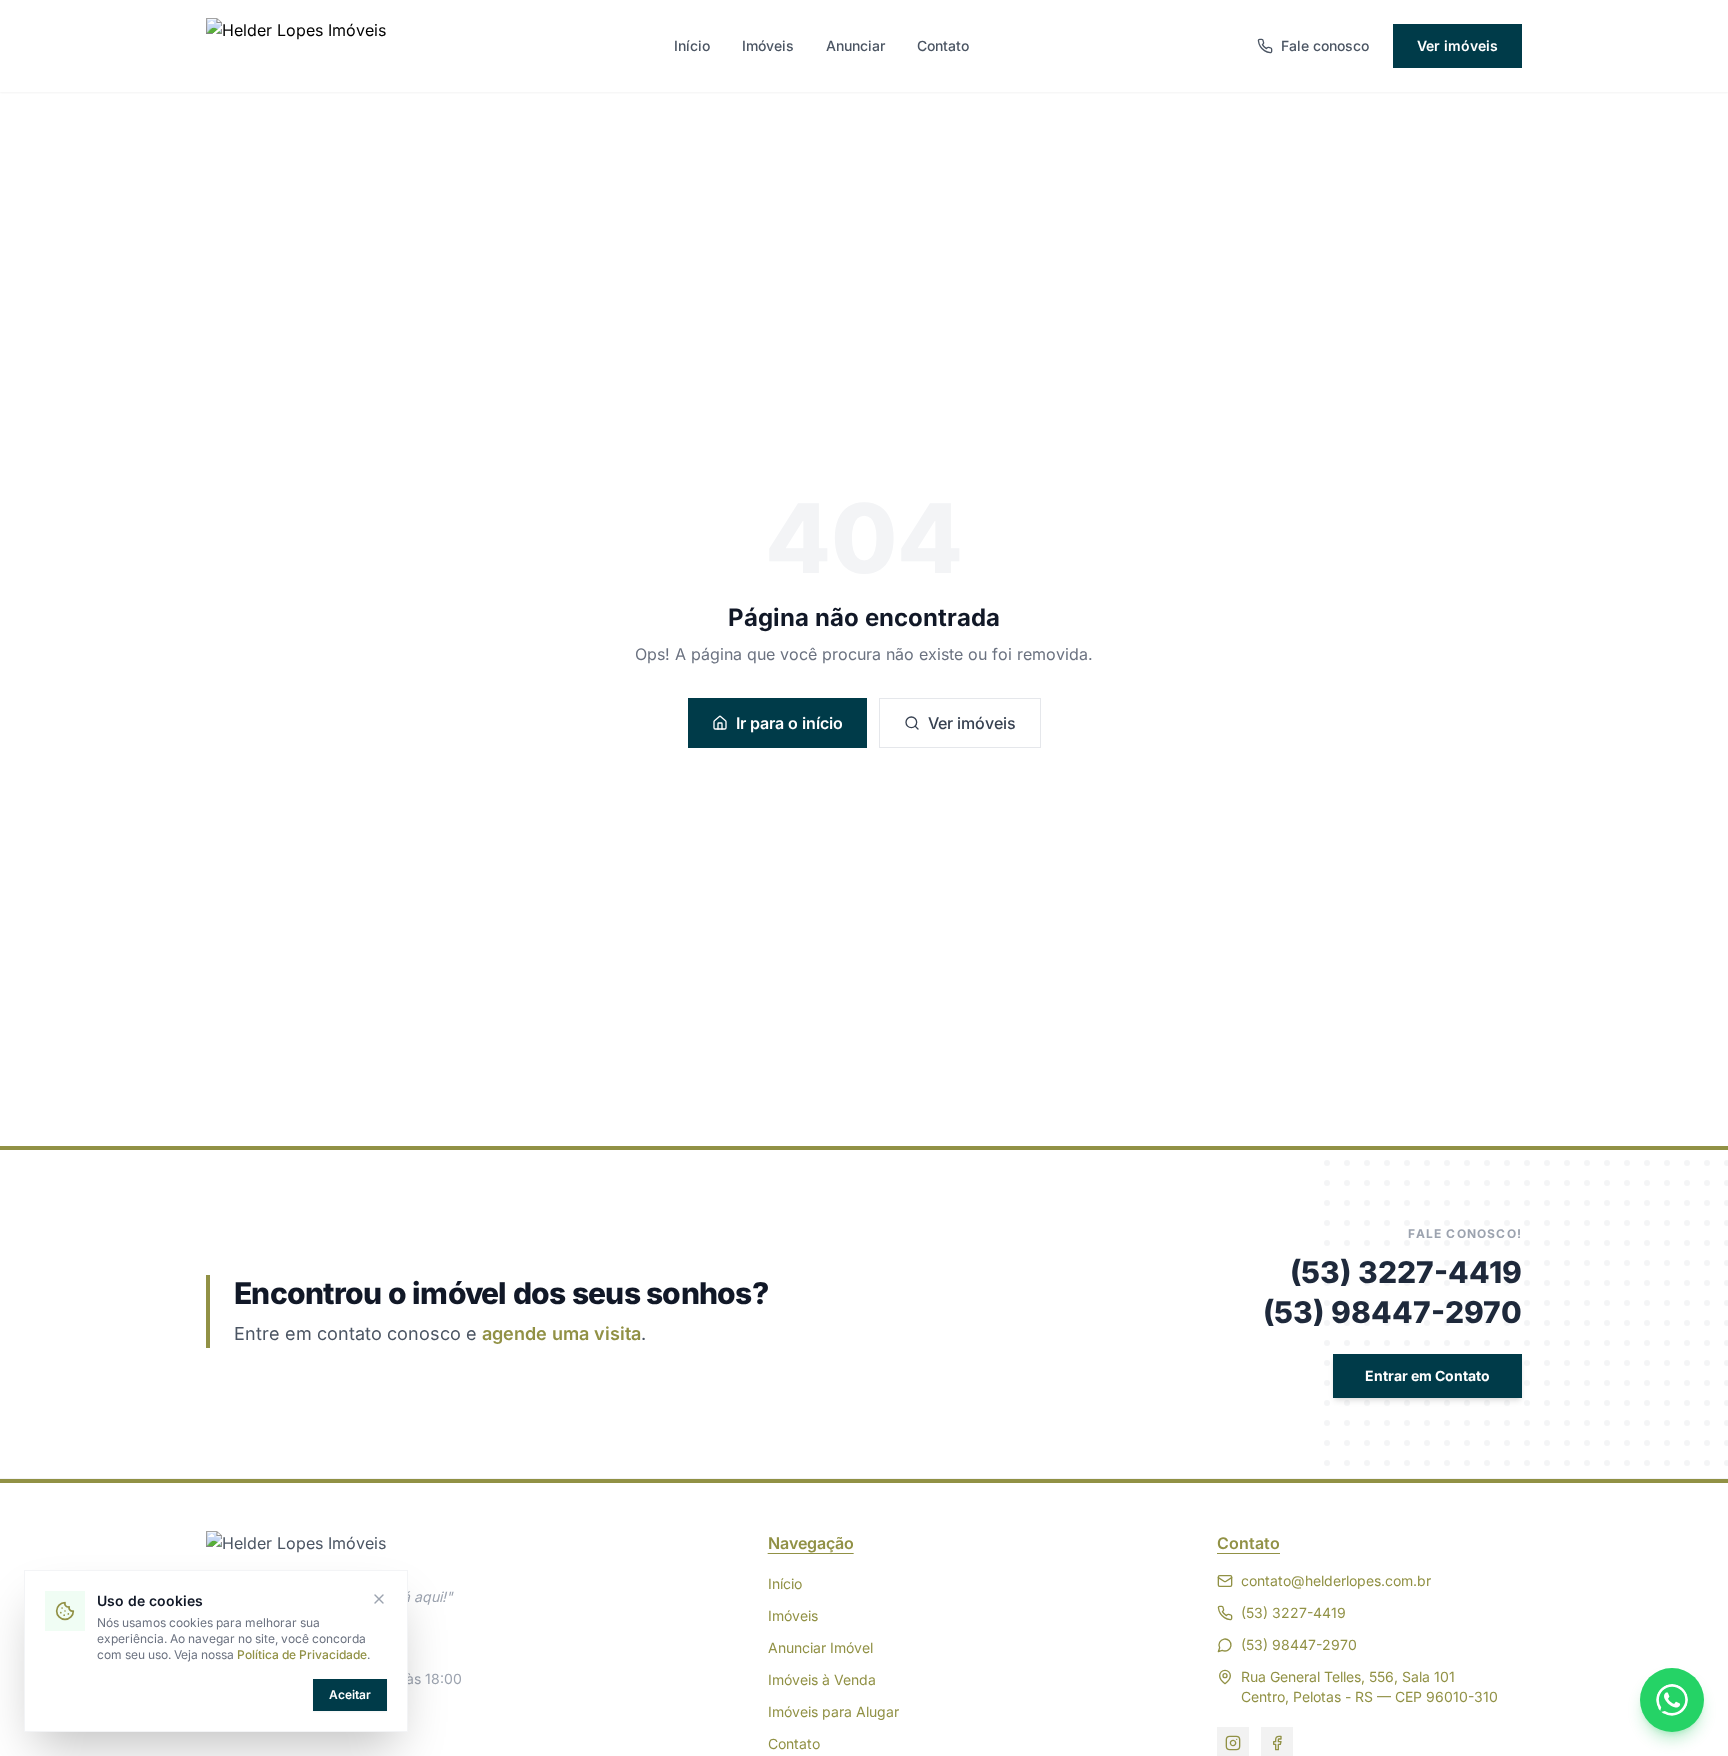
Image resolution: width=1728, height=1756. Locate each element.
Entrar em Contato (1427, 1375)
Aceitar (350, 1694)
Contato (943, 45)
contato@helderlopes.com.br (1336, 1580)
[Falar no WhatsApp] (1672, 1700)
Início (692, 45)
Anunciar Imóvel (820, 1647)
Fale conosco (1325, 45)
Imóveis (768, 45)
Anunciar (855, 45)
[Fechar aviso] (379, 1599)
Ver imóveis (1457, 45)
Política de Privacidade (302, 1654)
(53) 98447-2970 (1392, 1312)
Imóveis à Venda (822, 1679)
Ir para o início (789, 723)
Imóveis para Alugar (833, 1711)
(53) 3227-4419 (1406, 1272)
